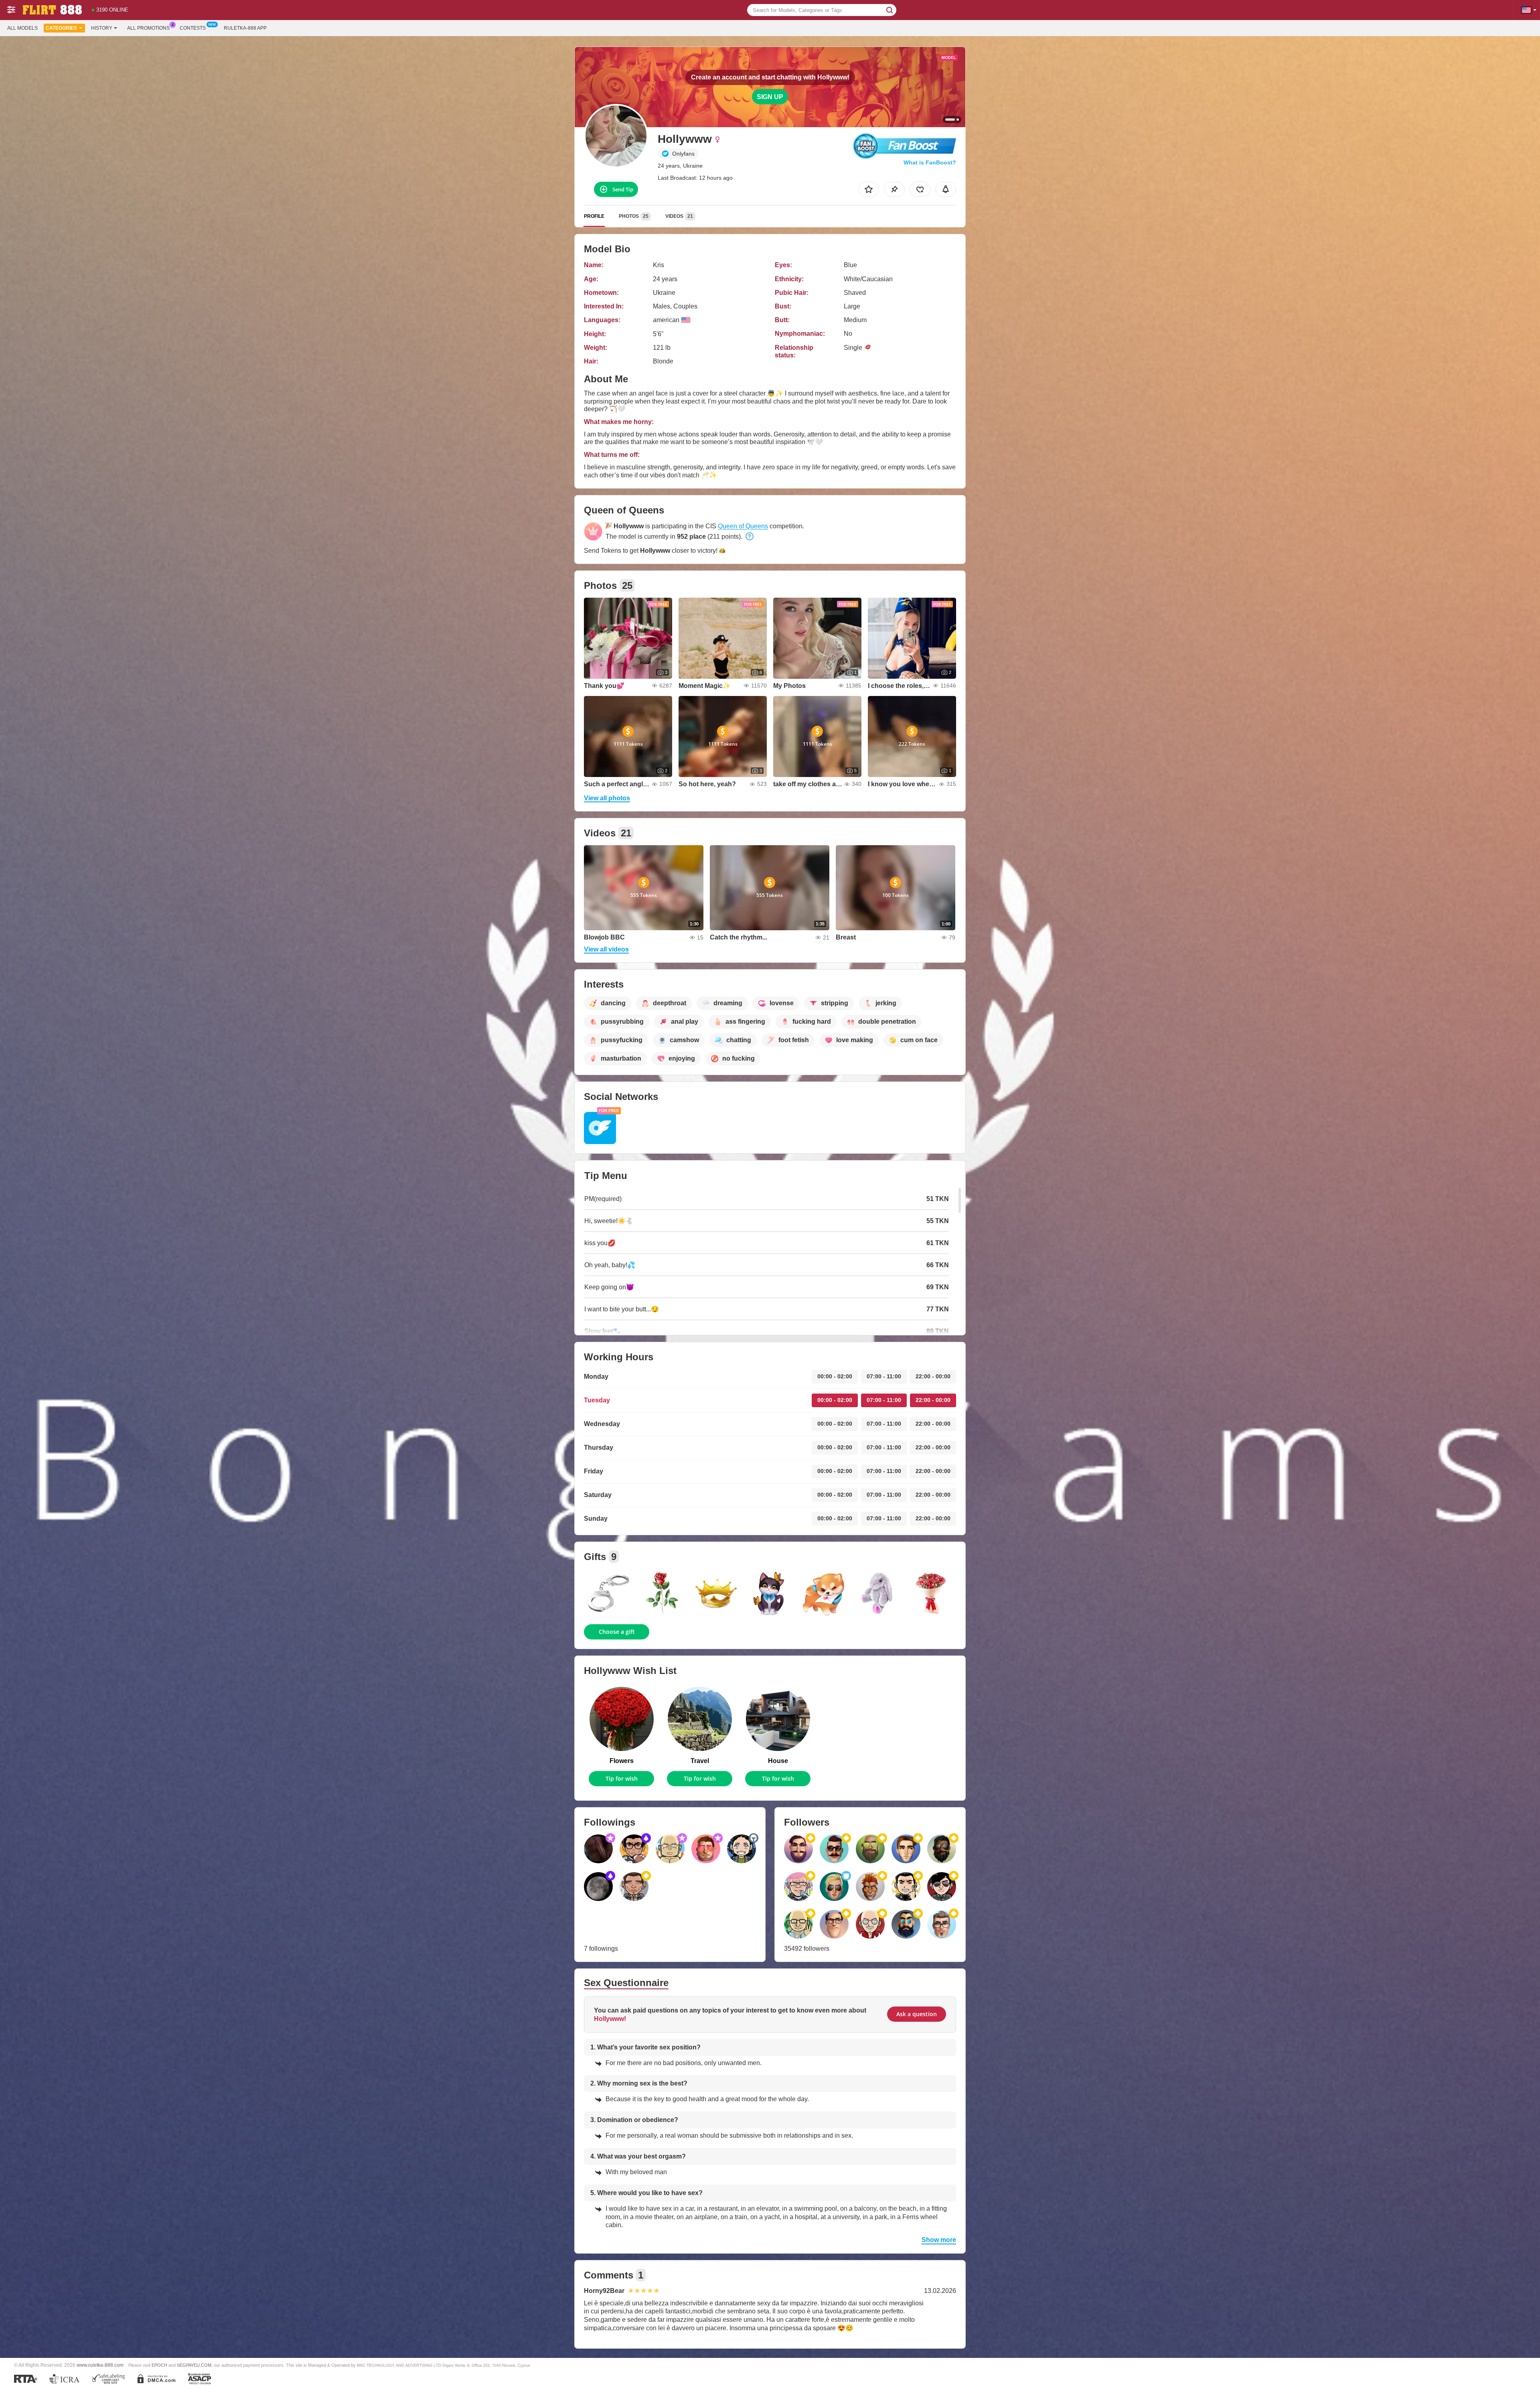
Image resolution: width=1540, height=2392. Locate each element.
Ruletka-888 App (245, 28)
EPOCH (159, 2365)
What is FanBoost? (930, 162)
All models (22, 28)
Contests (193, 28)
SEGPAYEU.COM (194, 2365)
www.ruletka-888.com (100, 2365)
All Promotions (148, 28)
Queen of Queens (743, 526)
